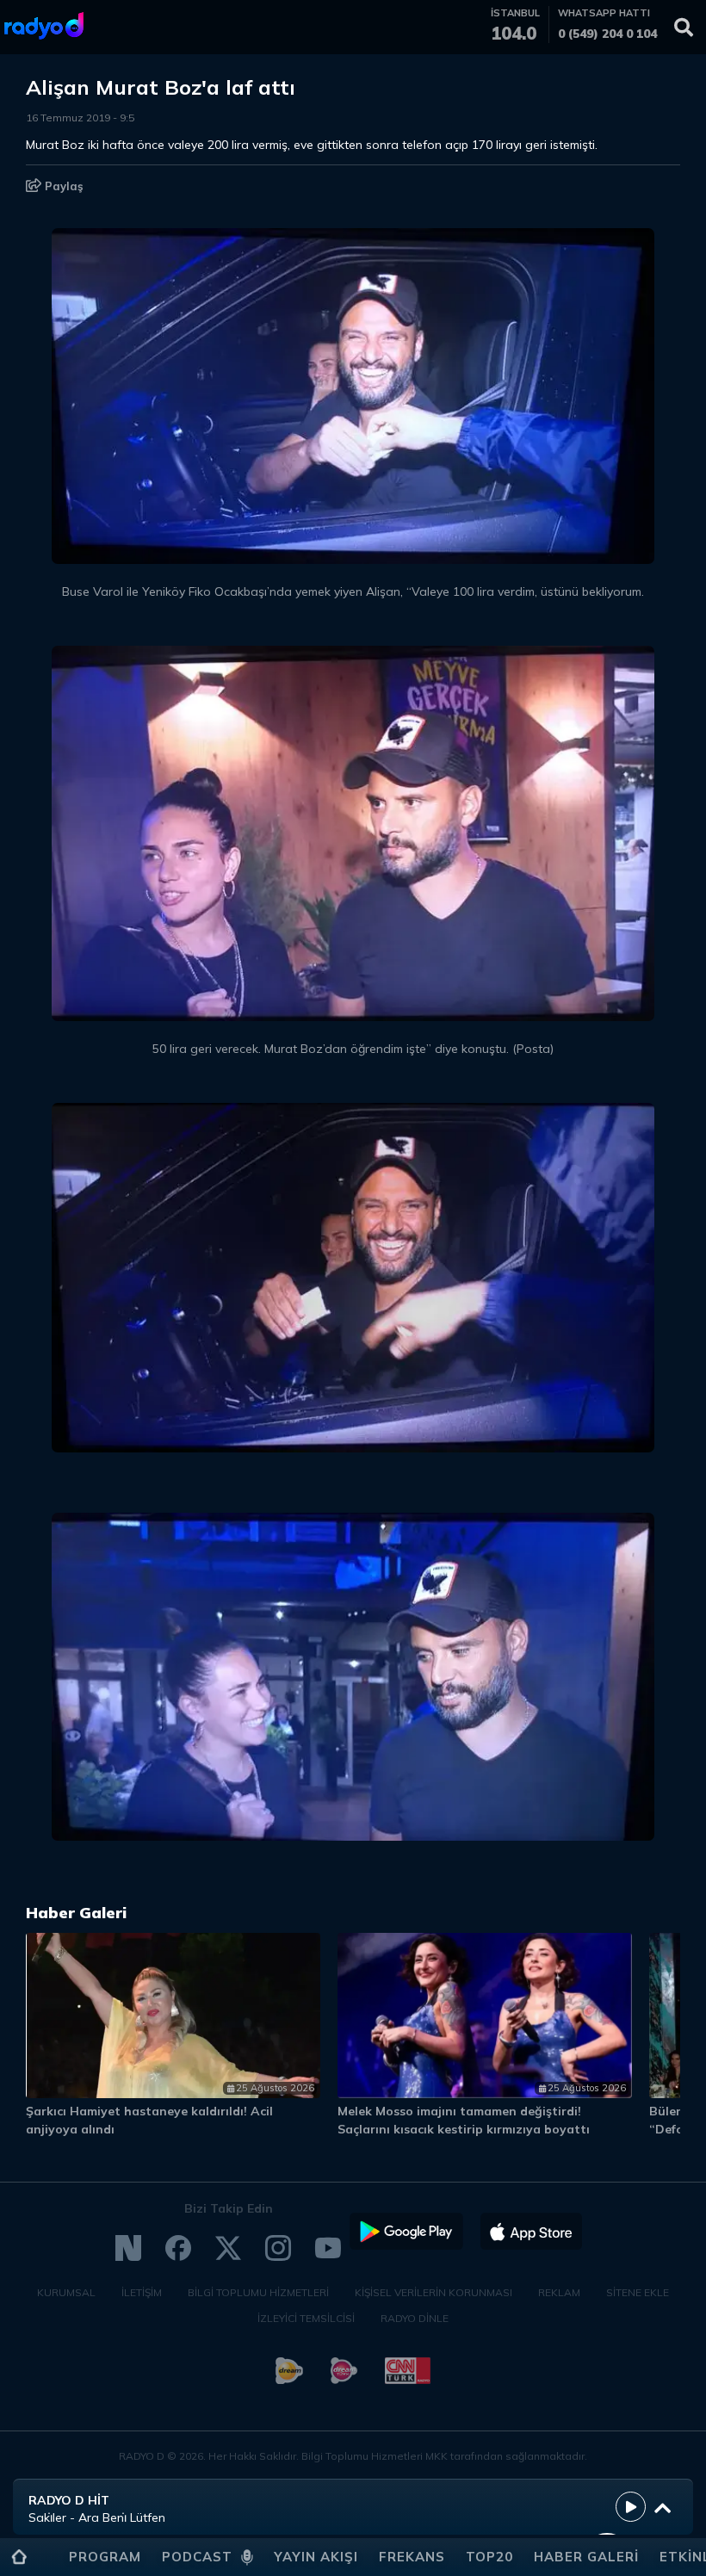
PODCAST (197, 2557)
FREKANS (412, 2557)
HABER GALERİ (586, 2557)
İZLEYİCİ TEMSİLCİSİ (306, 2318)
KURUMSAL (66, 2292)
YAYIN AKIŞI (316, 2557)
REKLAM (559, 2292)
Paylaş (62, 186)
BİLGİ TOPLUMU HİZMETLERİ (258, 2292)
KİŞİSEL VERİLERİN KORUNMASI (434, 2292)
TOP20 (489, 2557)
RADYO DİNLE (415, 2318)
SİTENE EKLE (638, 2292)
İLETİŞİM (142, 2292)
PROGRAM (105, 2557)
